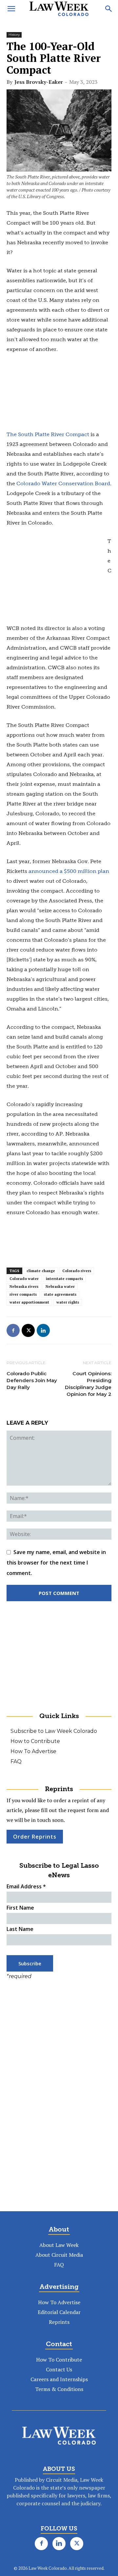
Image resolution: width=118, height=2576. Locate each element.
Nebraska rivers (24, 1287)
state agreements (60, 1294)
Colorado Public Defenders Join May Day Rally (32, 1380)
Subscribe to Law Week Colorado (54, 1731)
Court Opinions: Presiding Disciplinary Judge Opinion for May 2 (88, 1384)
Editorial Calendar (59, 2312)
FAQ (16, 1761)
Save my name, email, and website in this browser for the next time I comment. (56, 1563)
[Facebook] (13, 1330)
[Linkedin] (43, 1330)
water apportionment (29, 1302)
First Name (20, 1908)
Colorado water (24, 1279)
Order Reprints (35, 1837)
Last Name (20, 1929)
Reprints (59, 2322)
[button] (11, 9)
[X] (28, 1330)
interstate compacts (64, 1279)
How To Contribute (59, 2360)
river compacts (23, 1294)
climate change (41, 1271)
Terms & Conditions (59, 2389)
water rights (68, 1302)
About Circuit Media (59, 2255)
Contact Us (59, 2369)
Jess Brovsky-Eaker (39, 82)
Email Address (26, 1886)
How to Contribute (35, 1741)
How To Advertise (33, 1751)
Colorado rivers (77, 1271)
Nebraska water (60, 1287)
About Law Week (59, 2245)
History (14, 35)
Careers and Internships (59, 2379)
